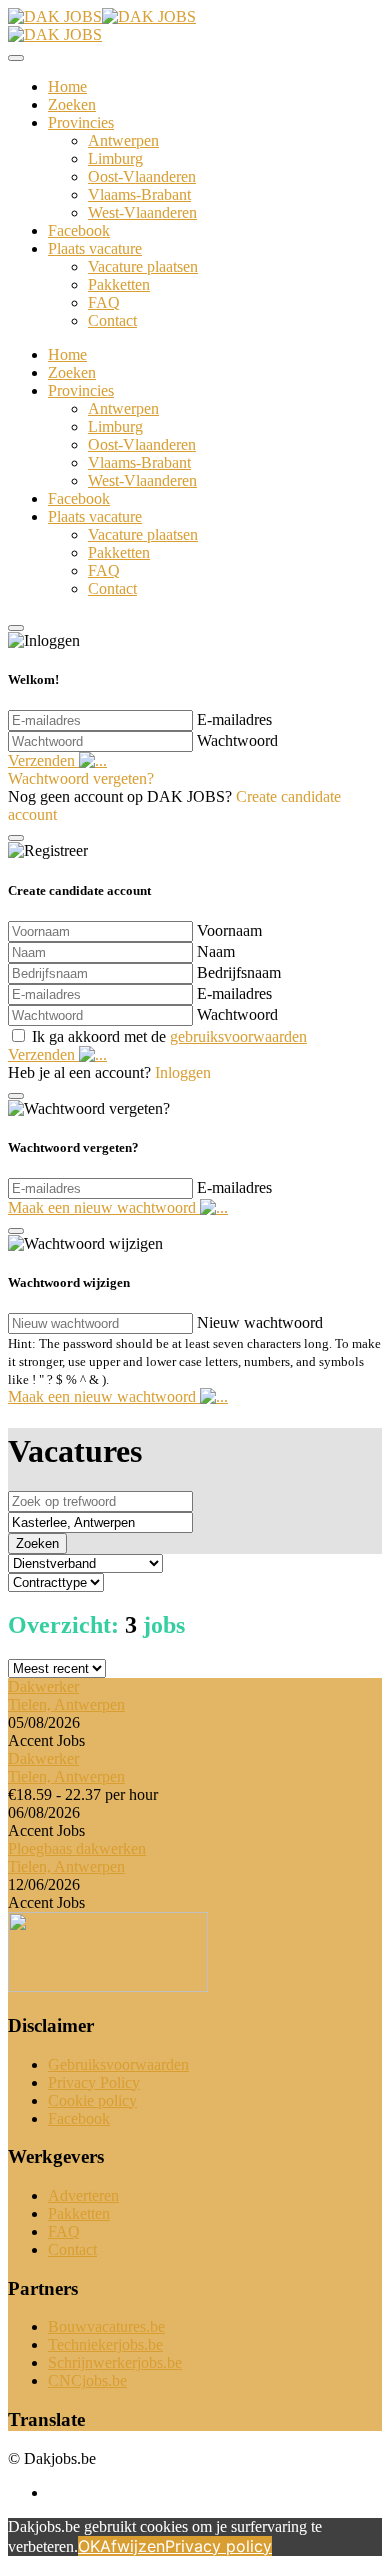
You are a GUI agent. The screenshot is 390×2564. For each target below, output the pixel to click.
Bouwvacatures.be (106, 2326)
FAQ (104, 302)
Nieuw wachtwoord (260, 1322)
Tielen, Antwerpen (66, 1704)
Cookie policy (92, 2100)
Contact (112, 320)
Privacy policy (218, 2546)
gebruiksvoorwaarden (238, 1036)
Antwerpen (123, 140)
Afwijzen (132, 2546)
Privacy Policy (94, 2082)
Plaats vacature (95, 248)
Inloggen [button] (183, 1072)
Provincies (81, 122)
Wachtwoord (237, 740)
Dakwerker (43, 1686)
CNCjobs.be (87, 2380)
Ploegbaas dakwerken (77, 1848)
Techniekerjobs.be (105, 2344)
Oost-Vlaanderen (142, 176)
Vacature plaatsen (143, 266)
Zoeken (72, 104)
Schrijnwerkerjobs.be (115, 2362)
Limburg (115, 158)
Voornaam (229, 930)
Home (67, 86)
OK (89, 2546)
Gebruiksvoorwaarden (118, 2064)
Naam (216, 951)
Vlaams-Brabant (139, 194)
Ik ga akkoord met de (169, 1036)
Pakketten (119, 284)
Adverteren (83, 2195)
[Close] (16, 58)
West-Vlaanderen (142, 212)
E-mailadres (234, 719)
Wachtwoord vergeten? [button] (81, 778)
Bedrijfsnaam (239, 972)
